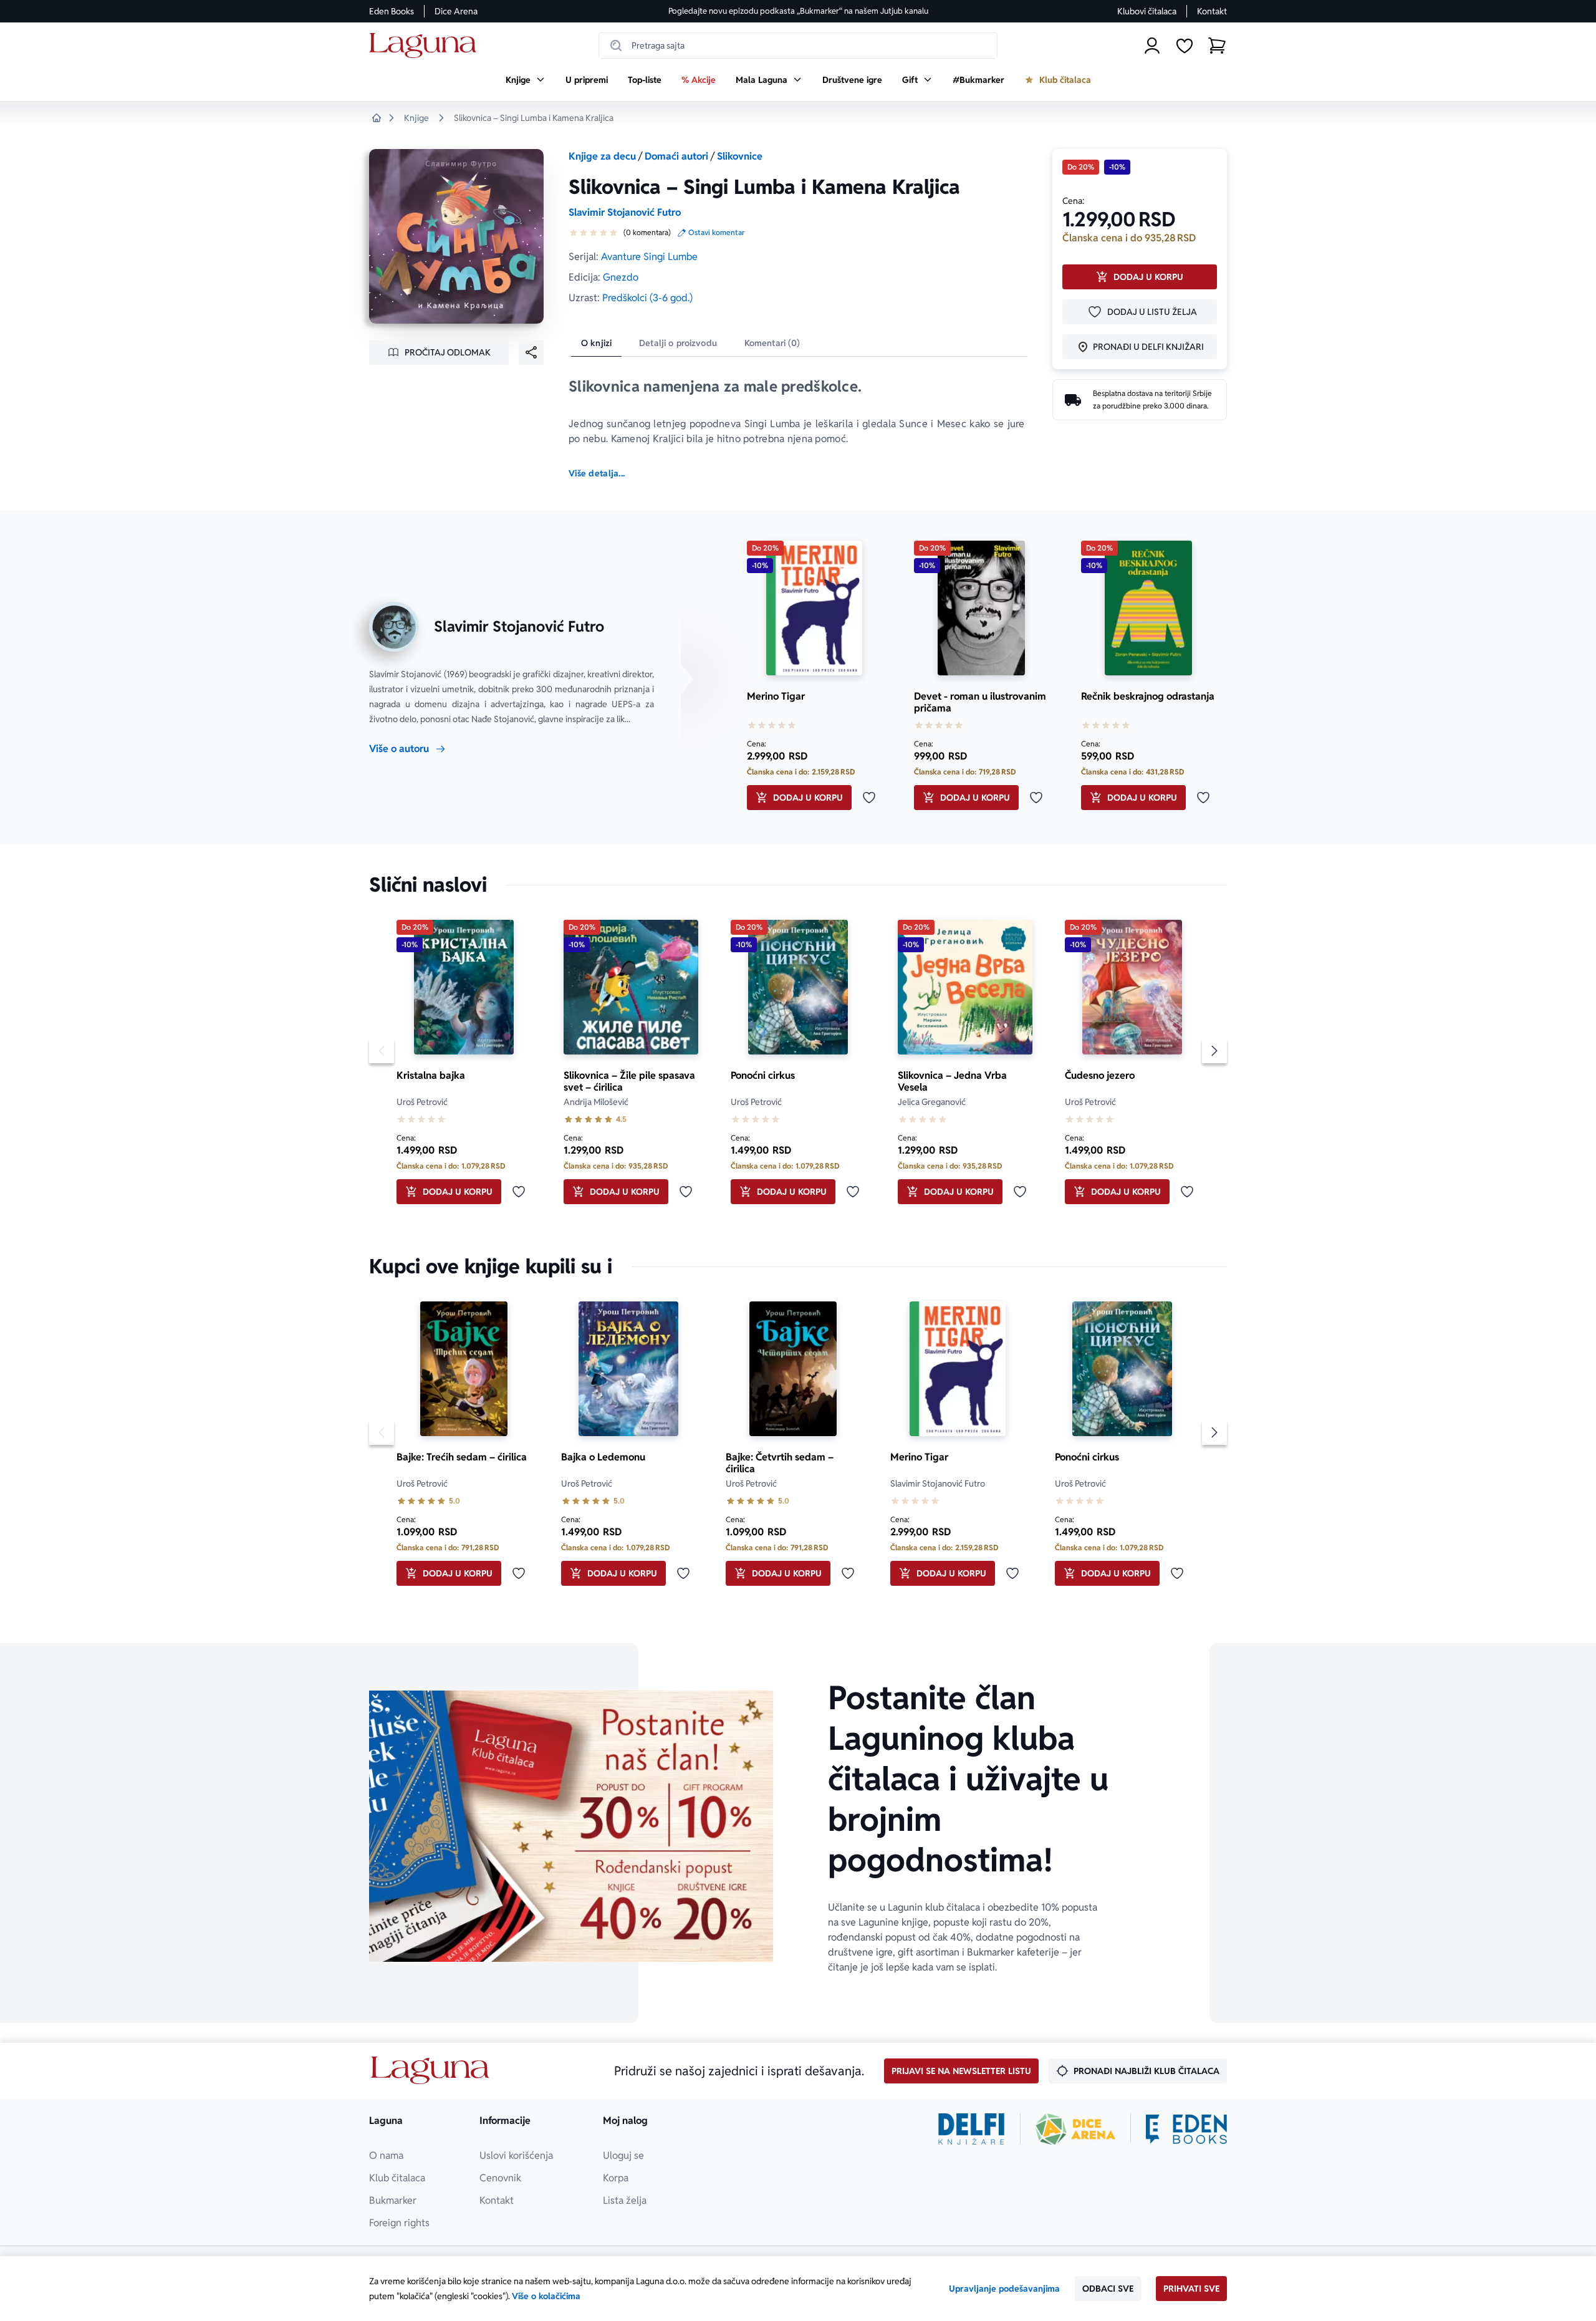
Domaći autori (676, 156)
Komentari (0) (772, 343)
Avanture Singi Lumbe (649, 257)
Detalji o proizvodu (678, 343)
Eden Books (392, 11)
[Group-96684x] (1186, 2129)
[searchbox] (798, 46)
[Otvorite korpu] (1217, 46)
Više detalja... (597, 473)
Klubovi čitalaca (1147, 11)
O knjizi (596, 343)
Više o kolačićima (546, 2296)
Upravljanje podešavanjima (1004, 2289)
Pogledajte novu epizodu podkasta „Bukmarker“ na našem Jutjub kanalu (798, 11)
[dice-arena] (1075, 2129)
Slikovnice (740, 156)
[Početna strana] (426, 46)
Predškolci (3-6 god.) (647, 298)
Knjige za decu (602, 156)
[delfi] (972, 2129)
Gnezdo (621, 277)
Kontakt (1212, 11)
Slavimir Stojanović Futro (625, 212)
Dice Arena (456, 11)
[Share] (531, 352)
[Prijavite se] (1152, 46)
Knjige (416, 118)
